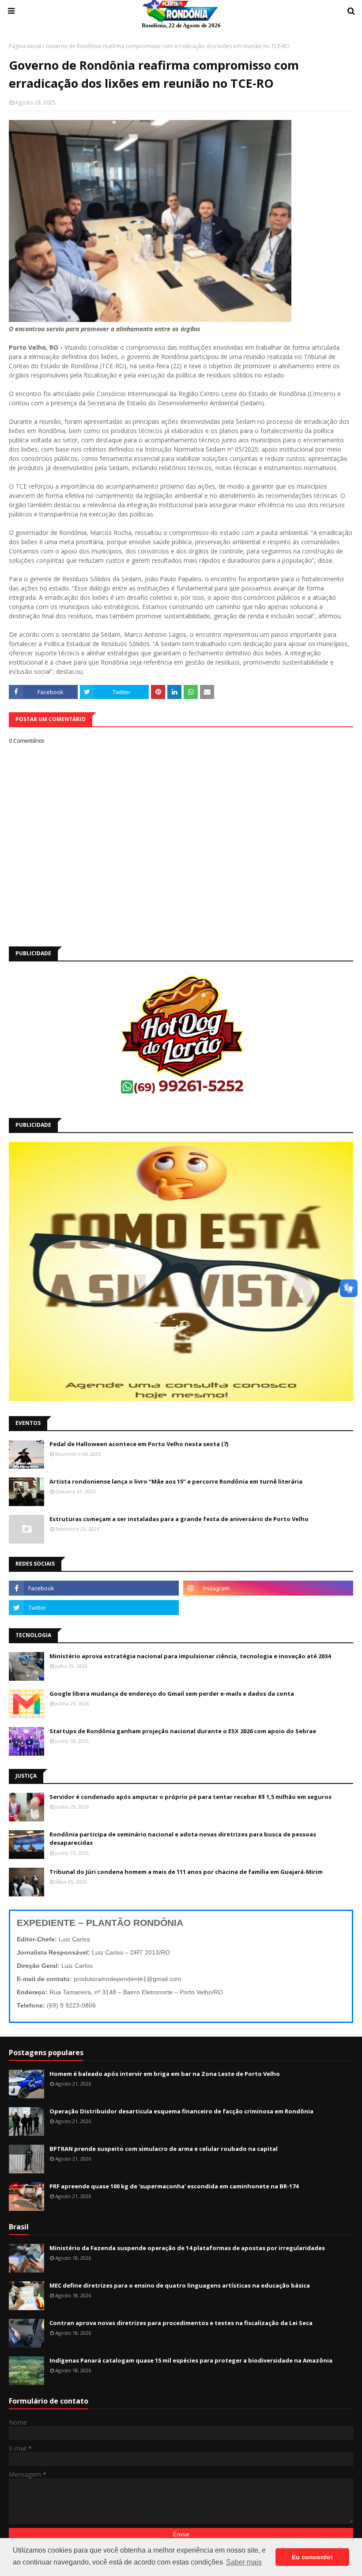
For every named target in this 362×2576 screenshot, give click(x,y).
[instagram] (268, 1588)
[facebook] (94, 1588)
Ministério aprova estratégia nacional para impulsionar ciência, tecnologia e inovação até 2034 (190, 1656)
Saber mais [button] (244, 2562)
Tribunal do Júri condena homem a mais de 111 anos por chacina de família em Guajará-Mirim (186, 1872)
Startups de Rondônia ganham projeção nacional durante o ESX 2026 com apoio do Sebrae (183, 1731)
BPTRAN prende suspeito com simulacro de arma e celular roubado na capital (164, 2149)
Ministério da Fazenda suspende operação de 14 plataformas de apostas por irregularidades (187, 2248)
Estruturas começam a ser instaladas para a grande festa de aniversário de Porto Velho (179, 1519)
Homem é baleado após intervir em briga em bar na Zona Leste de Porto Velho (165, 2074)
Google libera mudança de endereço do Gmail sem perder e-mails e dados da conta (172, 1694)
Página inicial (25, 46)
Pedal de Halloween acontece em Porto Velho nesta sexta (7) (139, 1444)
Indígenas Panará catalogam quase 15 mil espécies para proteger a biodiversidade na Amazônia (191, 2360)
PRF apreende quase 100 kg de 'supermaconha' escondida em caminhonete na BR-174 (174, 2186)
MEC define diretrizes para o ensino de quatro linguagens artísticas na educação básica (180, 2285)
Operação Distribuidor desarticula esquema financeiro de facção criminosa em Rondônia (181, 2111)
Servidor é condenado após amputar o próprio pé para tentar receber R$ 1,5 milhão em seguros (190, 1797)
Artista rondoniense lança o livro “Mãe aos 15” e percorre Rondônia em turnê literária (176, 1481)
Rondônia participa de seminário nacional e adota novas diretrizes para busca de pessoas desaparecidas (183, 1839)
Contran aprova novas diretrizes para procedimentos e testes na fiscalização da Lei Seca (181, 2323)
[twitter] (94, 1608)
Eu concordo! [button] (312, 2557)
